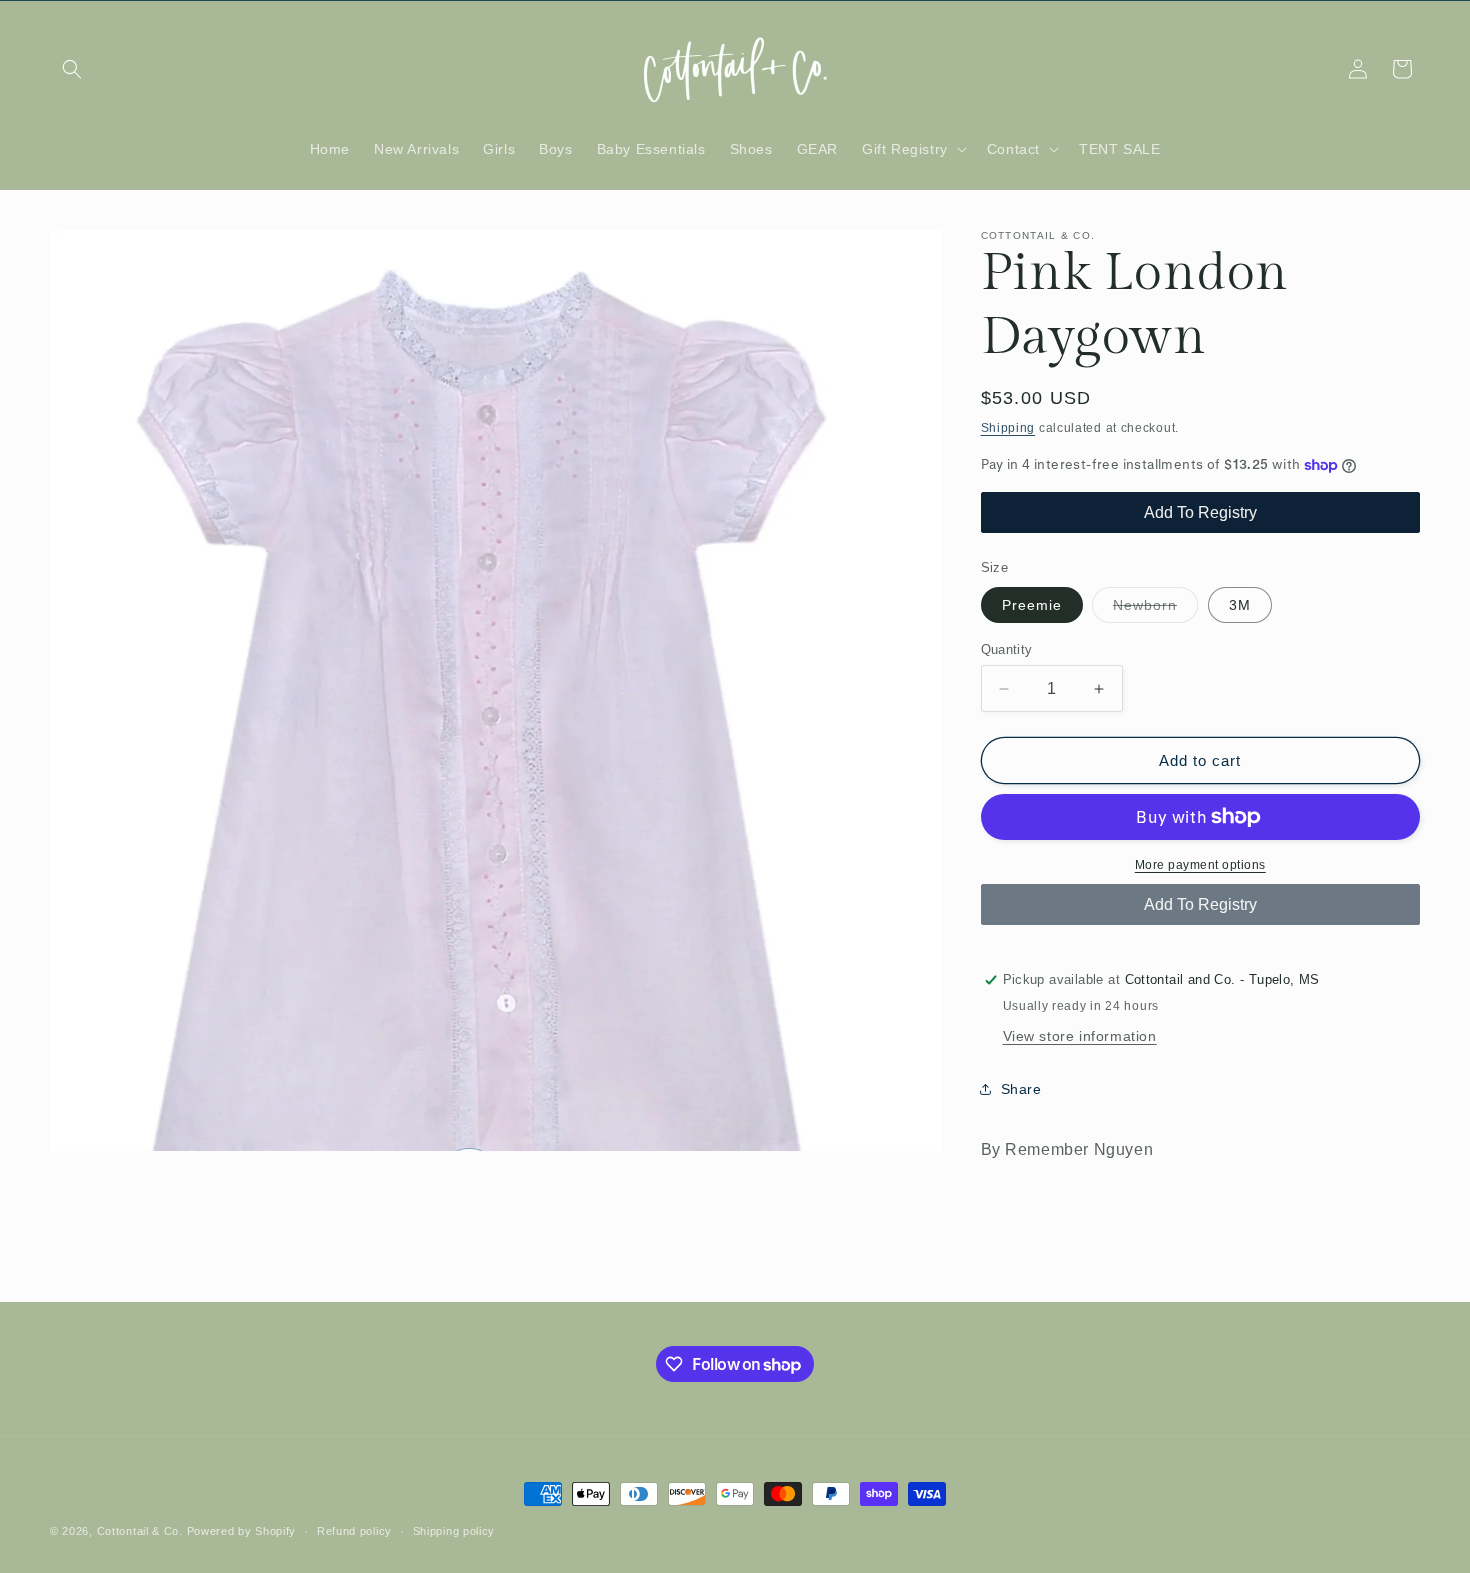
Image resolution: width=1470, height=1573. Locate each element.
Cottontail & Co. (142, 1531)
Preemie (1032, 605)
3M (1240, 605)
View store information (1080, 1036)
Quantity (1007, 649)
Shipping (1008, 428)
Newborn (1155, 609)
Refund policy (354, 1531)
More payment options (1200, 865)
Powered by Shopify (242, 1531)
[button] (72, 69)
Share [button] (1021, 1089)
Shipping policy (454, 1531)
